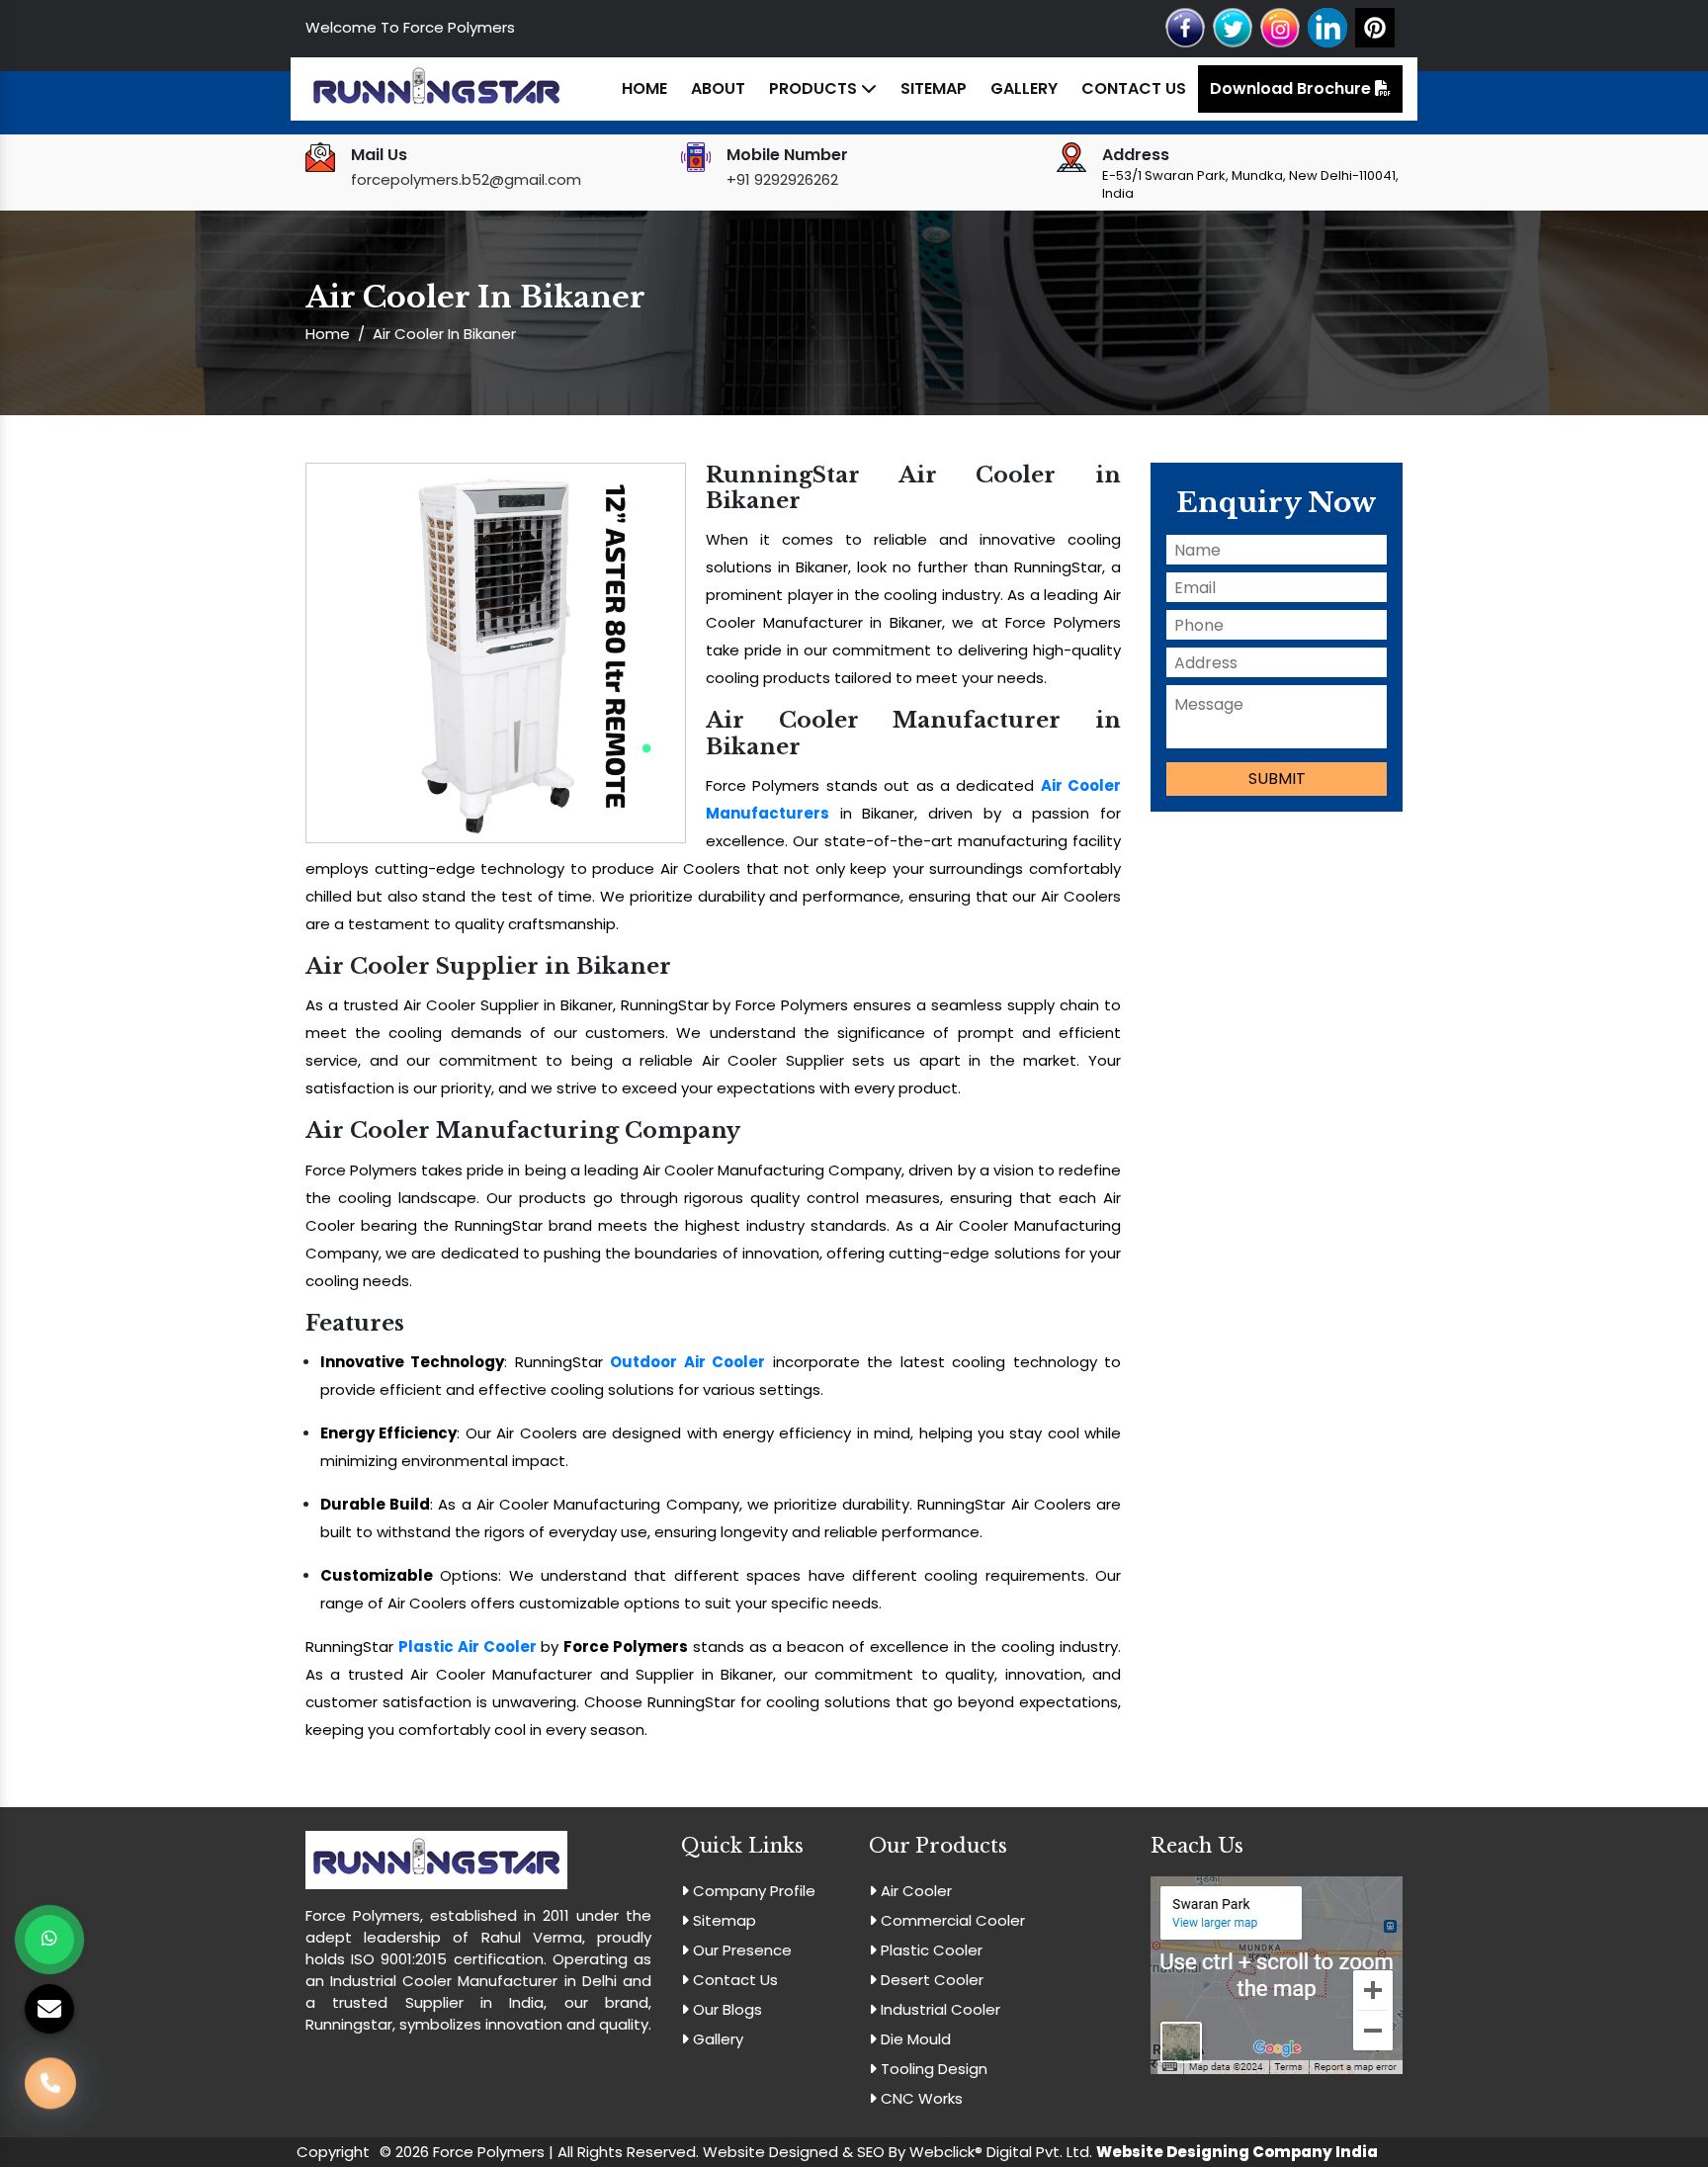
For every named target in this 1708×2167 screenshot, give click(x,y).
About (718, 88)
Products (815, 88)
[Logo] (436, 87)
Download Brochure (1292, 88)
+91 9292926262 (782, 179)
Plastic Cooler (930, 1950)
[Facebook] (1185, 26)
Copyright (333, 2152)
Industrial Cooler (939, 2009)
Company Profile (752, 1891)
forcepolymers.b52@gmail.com (466, 179)
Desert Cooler (930, 1980)
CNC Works (920, 2098)
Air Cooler (914, 1891)
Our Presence (740, 1950)
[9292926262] (50, 2092)
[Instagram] (1280, 26)
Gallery (1024, 88)
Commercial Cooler (951, 1920)
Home (644, 88)
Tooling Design (932, 2069)
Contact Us (1134, 88)
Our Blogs (726, 2009)
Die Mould (914, 2039)
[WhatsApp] (49, 1940)
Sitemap (934, 88)
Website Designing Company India (1237, 2152)
